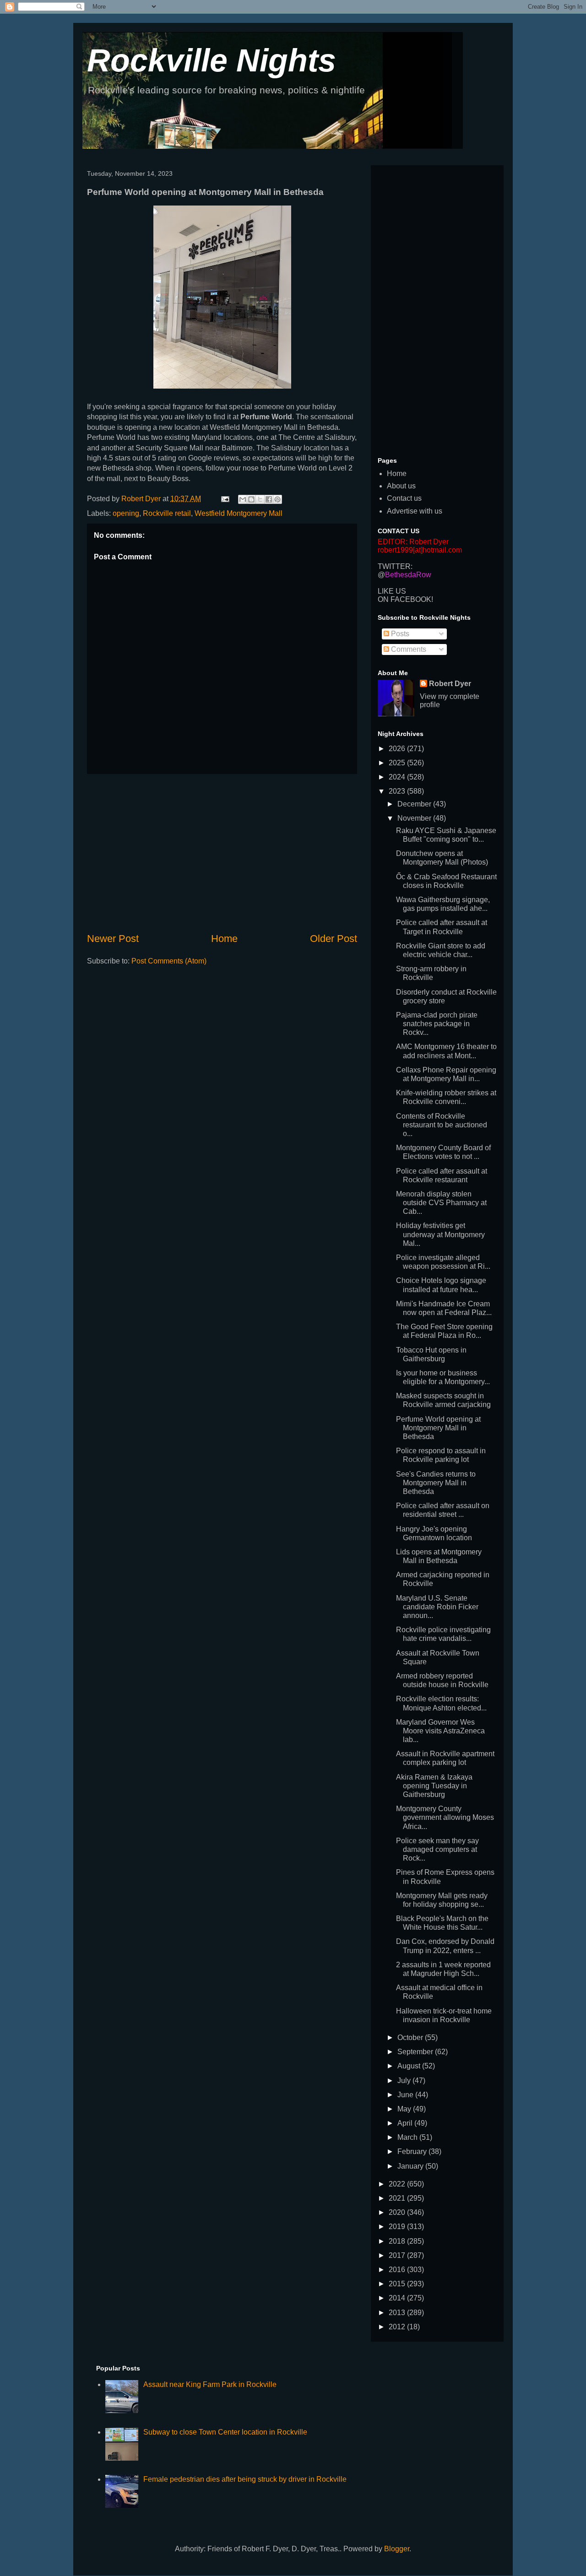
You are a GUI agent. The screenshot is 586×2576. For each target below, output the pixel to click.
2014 (398, 2298)
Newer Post (113, 939)
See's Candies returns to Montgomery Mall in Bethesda (436, 1483)
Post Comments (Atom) (169, 961)
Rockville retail (167, 513)
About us (401, 486)
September (416, 2052)
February (413, 2151)
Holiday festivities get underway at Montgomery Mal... (440, 1234)
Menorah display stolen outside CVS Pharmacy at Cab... (441, 1203)
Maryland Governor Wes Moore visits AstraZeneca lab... (440, 1731)
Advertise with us (415, 511)
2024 (398, 777)
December (415, 804)
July (405, 2081)
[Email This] (243, 499)
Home (224, 939)
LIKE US (392, 591)
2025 (398, 763)
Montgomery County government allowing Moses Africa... (445, 1817)
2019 (398, 2227)
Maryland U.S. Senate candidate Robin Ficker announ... (437, 1607)
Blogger (397, 2549)
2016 (398, 2270)
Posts (399, 634)
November (415, 818)
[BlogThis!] (251, 499)
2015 (398, 2284)
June (406, 2095)
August (410, 2066)
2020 (398, 2212)
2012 (398, 2327)
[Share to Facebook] (269, 499)
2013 (398, 2313)
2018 (398, 2241)
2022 (398, 2184)
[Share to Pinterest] (277, 499)
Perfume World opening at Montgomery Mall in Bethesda (438, 1428)
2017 (398, 2255)
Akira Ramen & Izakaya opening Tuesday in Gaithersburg (434, 1786)
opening (126, 513)
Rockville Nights (212, 60)
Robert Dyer (450, 684)
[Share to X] (260, 499)
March (408, 2137)
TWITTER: (395, 566)
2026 (398, 749)
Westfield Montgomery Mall (239, 513)
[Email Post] (224, 499)
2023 (398, 791)
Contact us (404, 498)
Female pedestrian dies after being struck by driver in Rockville (245, 2479)
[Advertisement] (222, 853)
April (406, 2123)
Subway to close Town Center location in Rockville (225, 2432)
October (411, 2038)
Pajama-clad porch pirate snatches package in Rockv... (437, 1024)
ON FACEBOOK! (405, 599)
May (405, 2109)
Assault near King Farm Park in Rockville (210, 2384)
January (411, 2166)
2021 (398, 2198)
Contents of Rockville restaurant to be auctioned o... (442, 1125)
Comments (408, 649)
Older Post (334, 939)
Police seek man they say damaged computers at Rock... (437, 1849)
